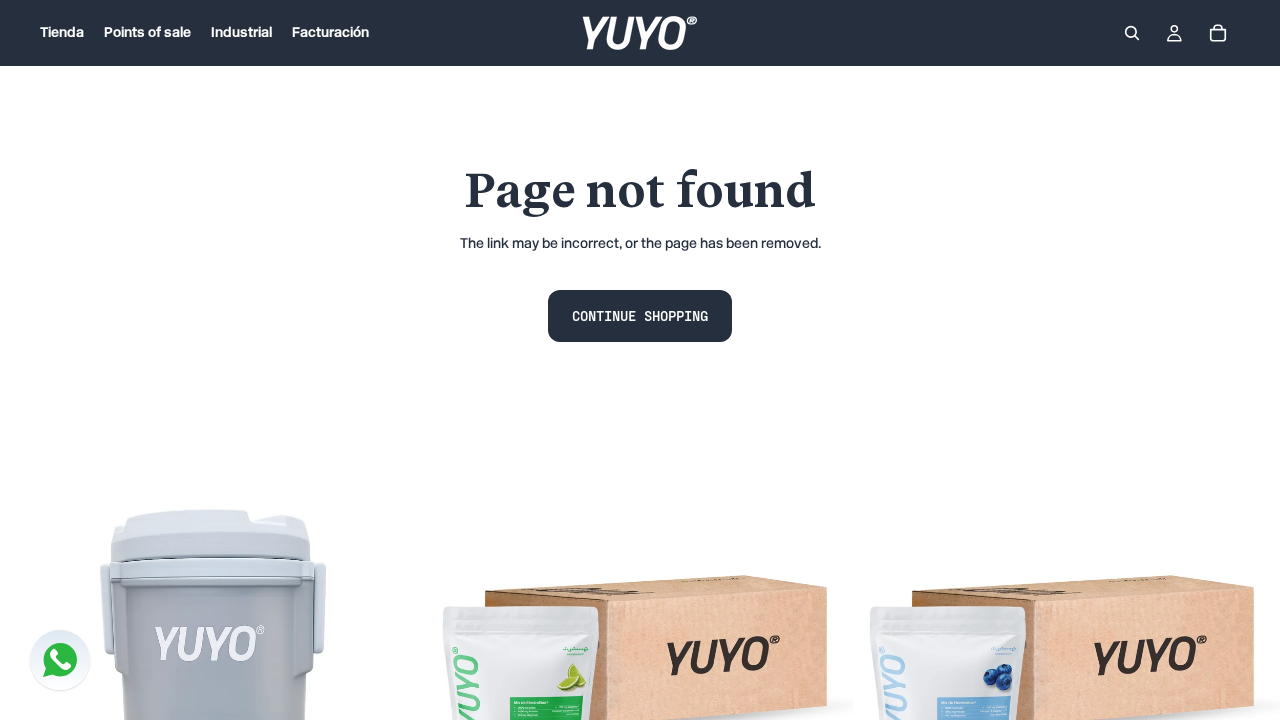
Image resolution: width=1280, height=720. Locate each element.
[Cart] (1218, 33)
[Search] (1132, 33)
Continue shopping (640, 315)
